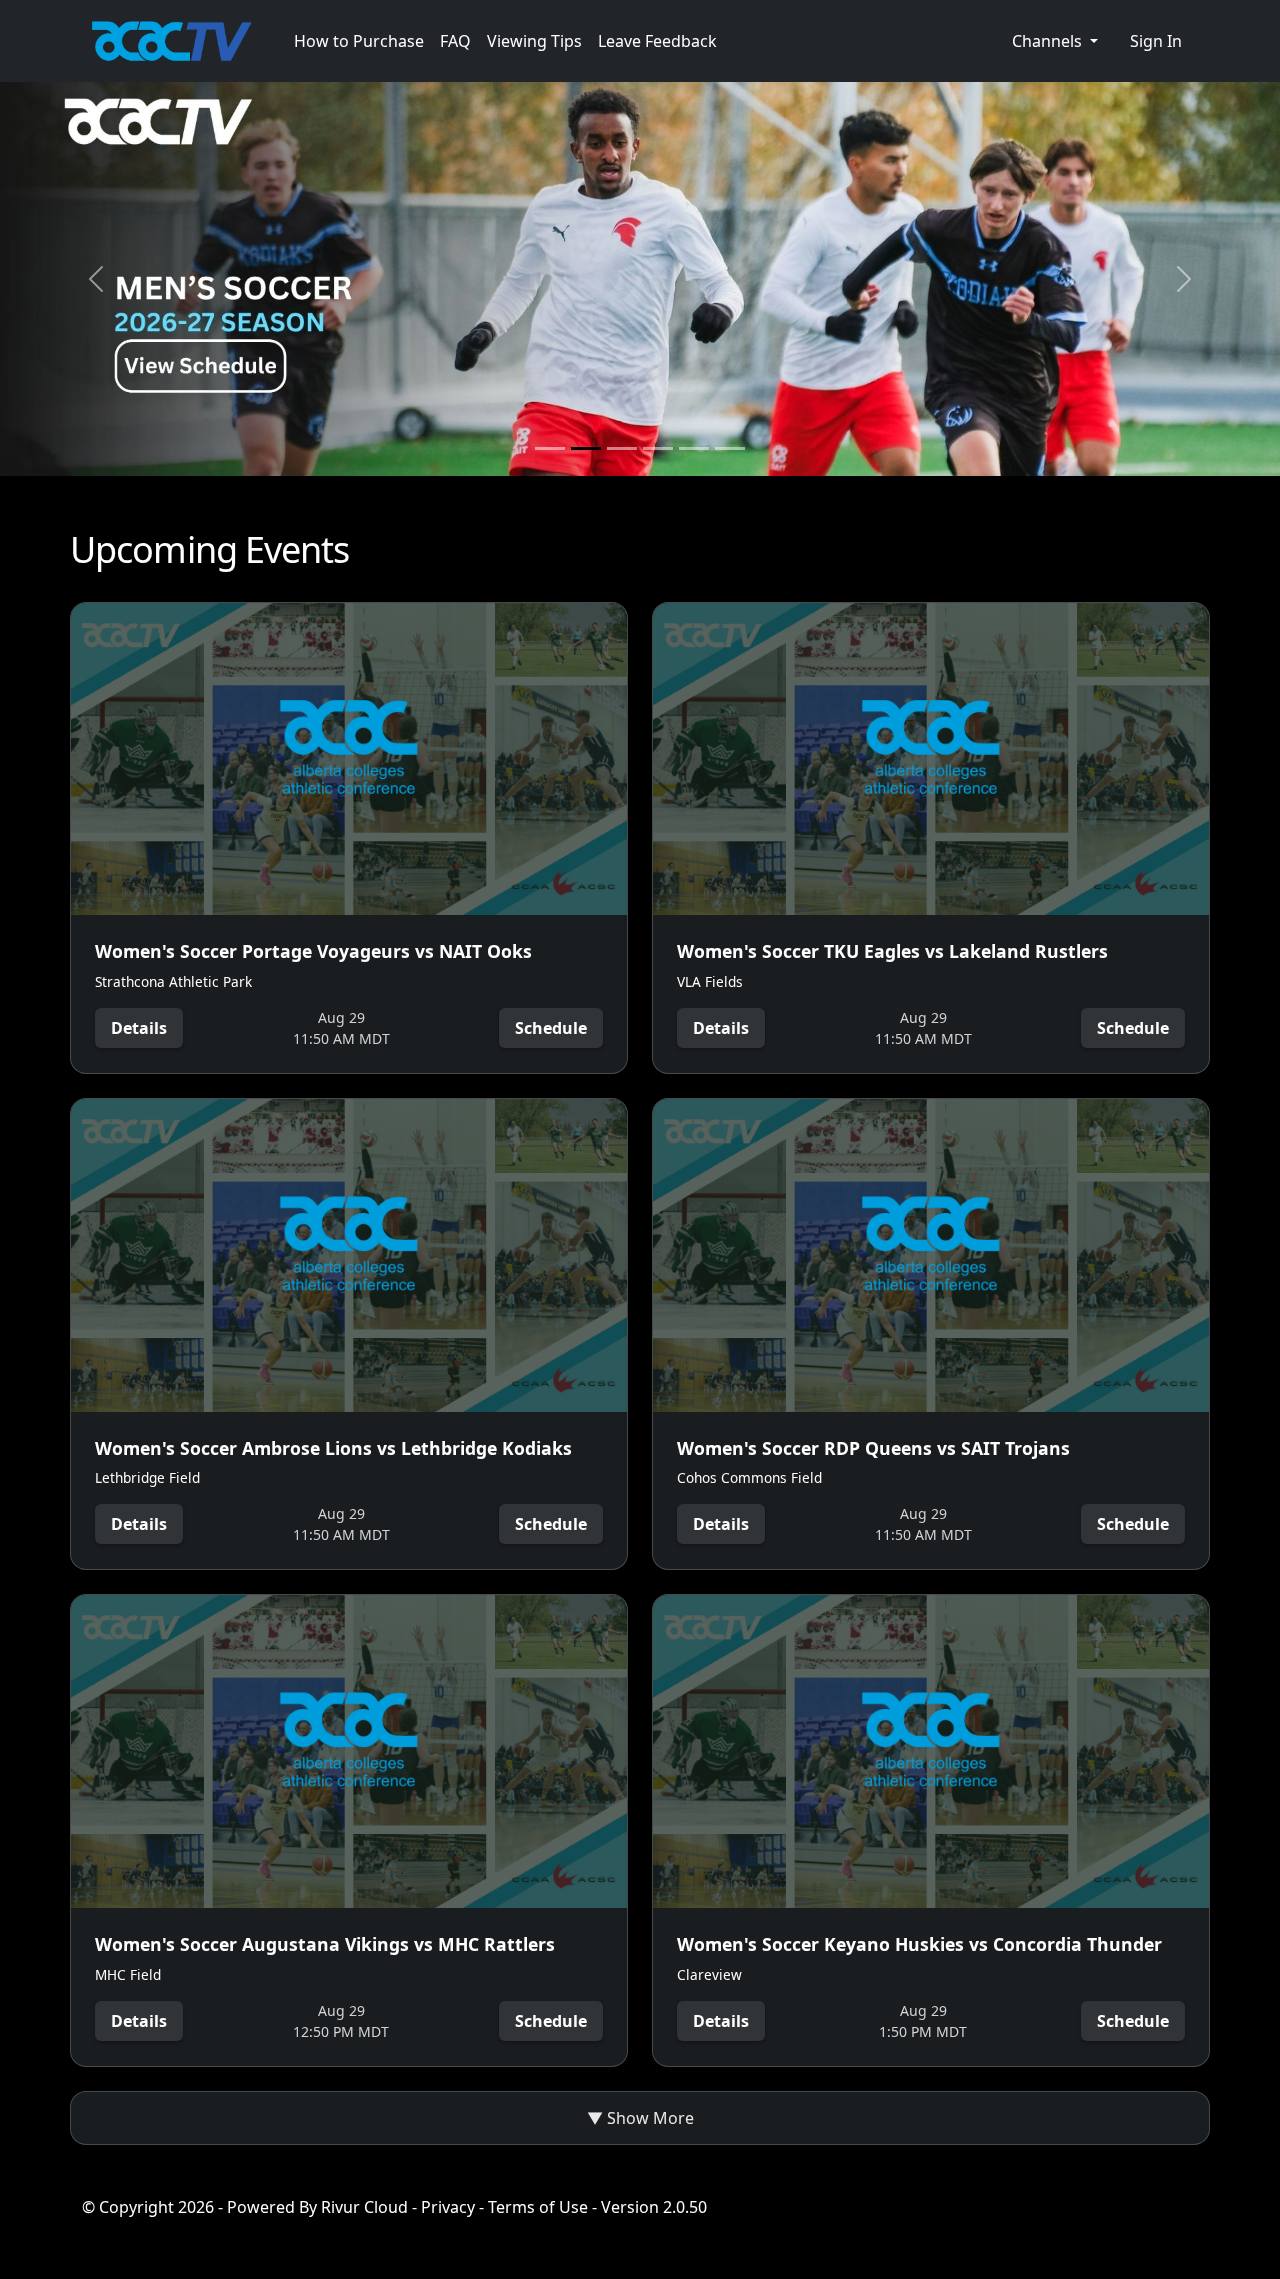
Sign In (1156, 41)
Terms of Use (538, 2207)
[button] (1055, 41)
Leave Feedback (657, 41)
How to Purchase (359, 41)
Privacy (448, 2207)
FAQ (455, 41)
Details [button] (139, 1028)
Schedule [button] (551, 1028)
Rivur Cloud (364, 2207)
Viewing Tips (534, 41)
